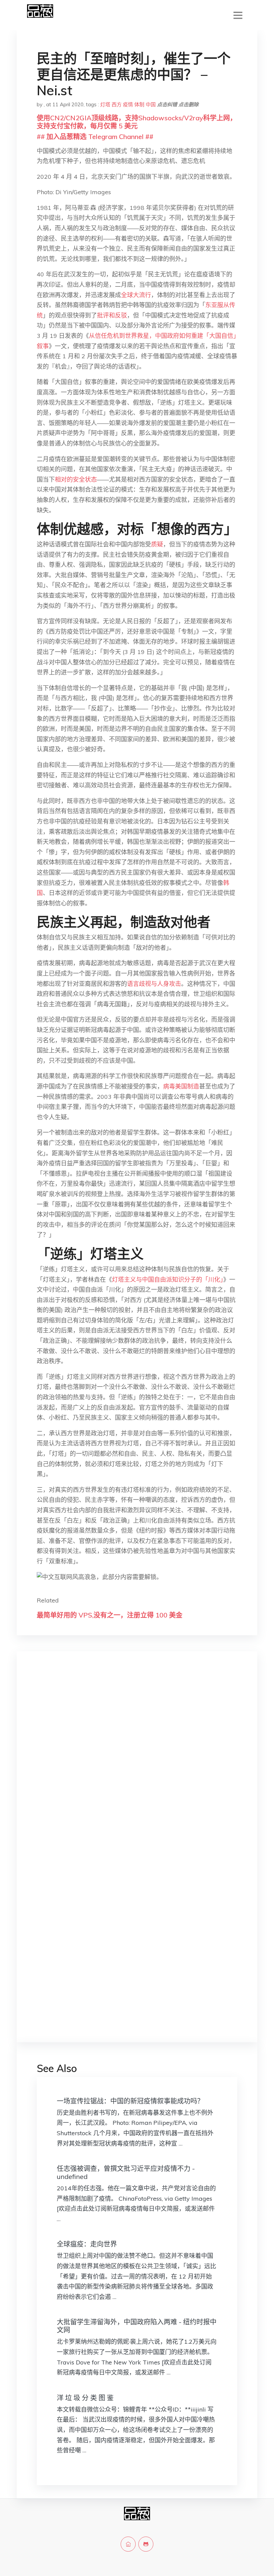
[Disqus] (137, 1762)
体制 (139, 104)
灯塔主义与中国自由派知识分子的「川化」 (168, 1279)
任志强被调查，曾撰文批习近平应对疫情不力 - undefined (126, 2172)
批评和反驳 (112, 315)
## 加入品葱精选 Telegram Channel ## (95, 137)
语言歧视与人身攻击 (154, 984)
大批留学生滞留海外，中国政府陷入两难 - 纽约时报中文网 (137, 2326)
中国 (151, 104)
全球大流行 (136, 295)
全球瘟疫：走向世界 (87, 2244)
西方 (117, 104)
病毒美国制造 (181, 1086)
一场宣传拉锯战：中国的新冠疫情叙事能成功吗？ (130, 2101)
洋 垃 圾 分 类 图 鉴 (85, 2398)
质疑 (157, 544)
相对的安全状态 (76, 479)
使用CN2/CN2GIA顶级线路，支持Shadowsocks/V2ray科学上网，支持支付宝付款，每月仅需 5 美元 (137, 122)
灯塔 (105, 104)
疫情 (128, 104)
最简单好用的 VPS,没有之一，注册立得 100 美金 (110, 1615)
